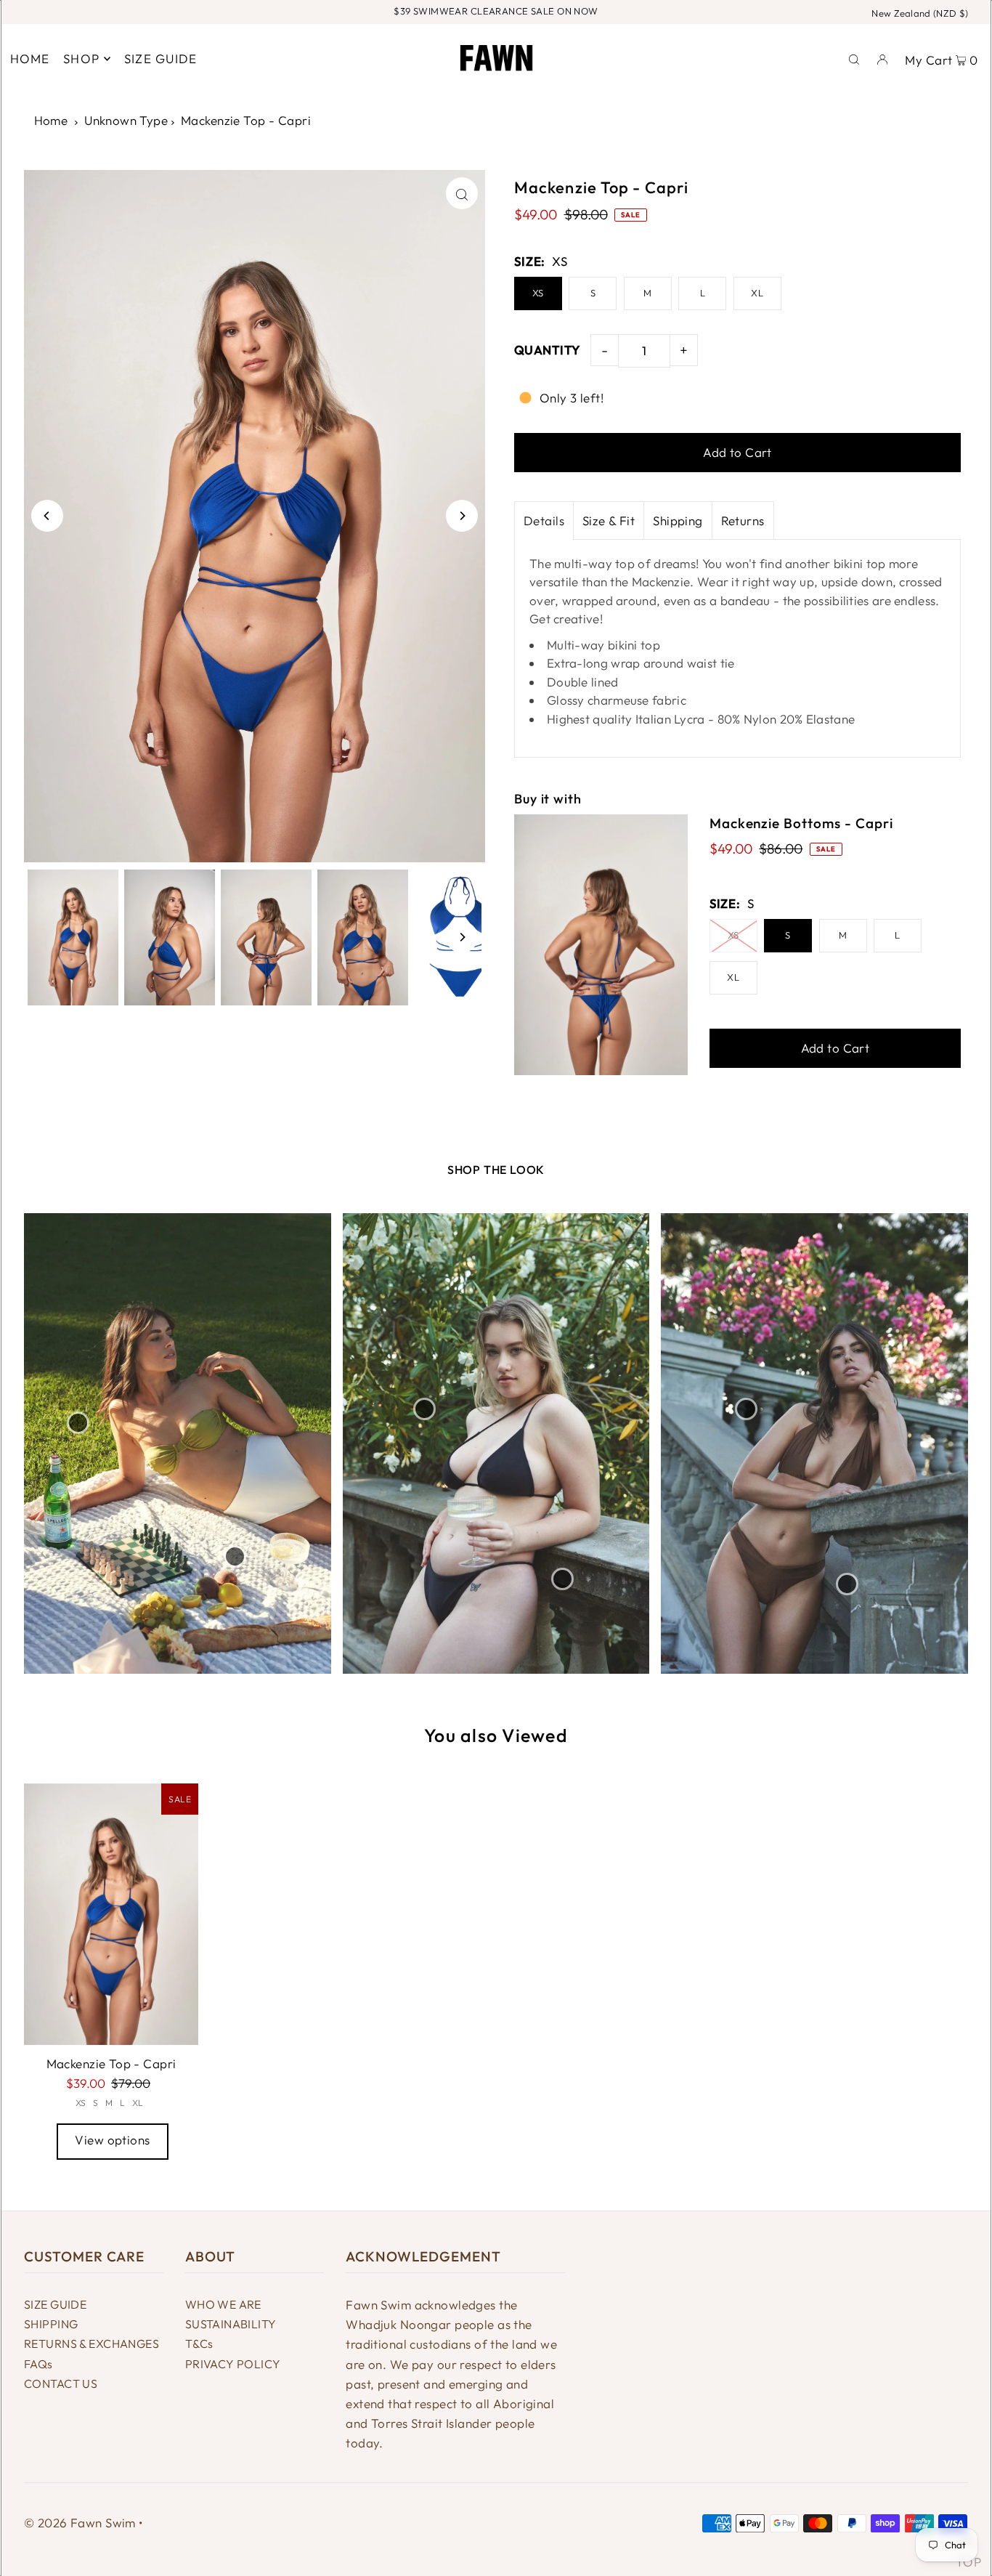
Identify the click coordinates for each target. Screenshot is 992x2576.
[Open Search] (854, 58)
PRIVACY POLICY (233, 2364)
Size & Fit (609, 521)
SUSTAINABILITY (231, 2324)
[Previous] (47, 516)
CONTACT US (61, 2383)
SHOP (81, 58)
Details (544, 521)
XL (757, 293)
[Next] (462, 516)
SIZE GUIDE (55, 2304)
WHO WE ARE (223, 2304)
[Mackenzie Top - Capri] (111, 1914)
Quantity (547, 350)
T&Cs (199, 2344)
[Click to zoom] (462, 193)
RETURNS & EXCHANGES (92, 2344)
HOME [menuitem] (30, 58)
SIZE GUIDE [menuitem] (161, 58)
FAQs (38, 2364)
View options (112, 2140)
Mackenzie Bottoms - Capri (801, 823)
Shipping (678, 521)
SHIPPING (51, 2324)
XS (538, 293)
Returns (743, 521)
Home (51, 120)
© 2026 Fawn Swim (80, 2523)
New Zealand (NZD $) (920, 13)
